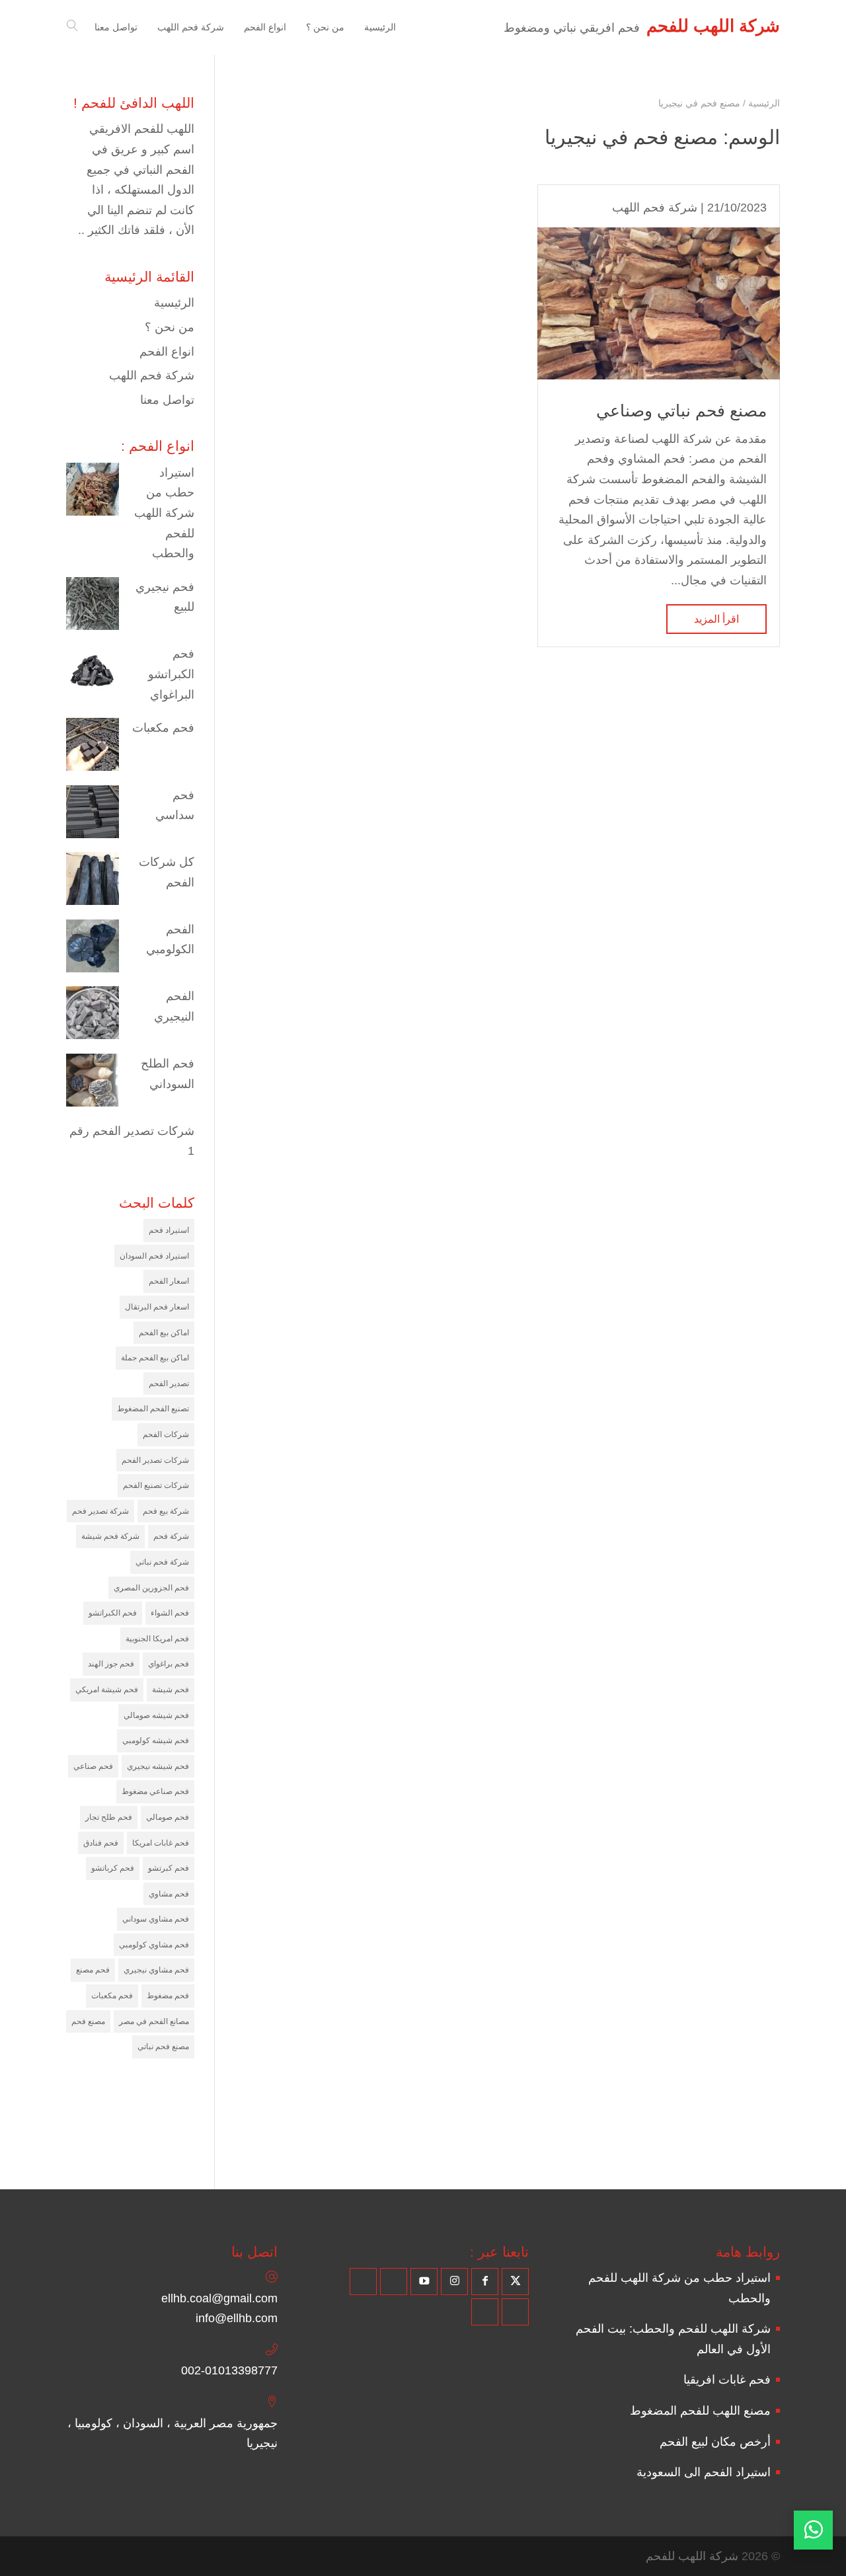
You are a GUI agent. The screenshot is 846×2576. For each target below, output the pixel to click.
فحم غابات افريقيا (727, 2380)
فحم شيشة (171, 1690)
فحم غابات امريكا (161, 1843)
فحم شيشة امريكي (107, 1690)
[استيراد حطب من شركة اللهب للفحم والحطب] (93, 492)
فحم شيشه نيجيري (158, 1766)
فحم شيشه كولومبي (156, 1740)
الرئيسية (174, 303)
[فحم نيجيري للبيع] (93, 607)
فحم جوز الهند (111, 1664)
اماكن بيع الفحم (164, 1333)
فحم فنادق (101, 1843)
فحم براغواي (169, 1664)
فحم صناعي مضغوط (155, 1791)
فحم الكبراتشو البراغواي (171, 674)
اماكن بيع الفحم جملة (155, 1358)
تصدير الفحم (169, 1384)
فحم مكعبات (163, 728)
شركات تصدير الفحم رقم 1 (132, 1141)
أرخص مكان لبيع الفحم (715, 2442)
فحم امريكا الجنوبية (157, 1639)
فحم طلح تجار (109, 1817)
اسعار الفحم (169, 1281)
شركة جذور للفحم (170, 2151)
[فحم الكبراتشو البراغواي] (93, 674)
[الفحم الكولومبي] (93, 949)
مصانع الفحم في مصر (154, 2021)
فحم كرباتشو (113, 1868)
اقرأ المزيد (716, 619)
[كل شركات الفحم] (93, 882)
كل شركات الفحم (167, 872)
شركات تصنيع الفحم (156, 1485)
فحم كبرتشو (169, 1868)
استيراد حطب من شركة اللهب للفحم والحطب (164, 513)
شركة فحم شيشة (110, 1536)
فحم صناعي (93, 1766)
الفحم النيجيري (174, 1006)
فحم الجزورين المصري (151, 1588)
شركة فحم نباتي (162, 1562)
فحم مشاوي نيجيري (156, 1970)
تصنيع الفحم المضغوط (153, 1409)
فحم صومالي (168, 1817)
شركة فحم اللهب (655, 208)
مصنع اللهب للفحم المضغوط (700, 2411)
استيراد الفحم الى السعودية (704, 2472)
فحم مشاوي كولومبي (154, 1945)
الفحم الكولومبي (170, 940)
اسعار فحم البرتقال (157, 1307)
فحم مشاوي (169, 1894)
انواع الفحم (167, 352)
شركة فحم (171, 1536)
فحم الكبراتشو (113, 1613)
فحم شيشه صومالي (156, 1715)
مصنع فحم (88, 2021)
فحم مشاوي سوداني (156, 1919)
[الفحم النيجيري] (93, 1016)
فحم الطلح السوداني (168, 1074)
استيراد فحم (169, 1230)
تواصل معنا (167, 400)
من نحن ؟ (170, 327)
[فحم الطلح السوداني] (93, 1083)
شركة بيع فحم (166, 1511)
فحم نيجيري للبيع (165, 597)
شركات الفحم (166, 1434)
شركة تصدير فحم (100, 1511)
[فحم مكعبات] (93, 748)
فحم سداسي (175, 805)
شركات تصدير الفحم (155, 1460)
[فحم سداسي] (93, 815)
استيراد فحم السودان (154, 1256)
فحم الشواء (170, 1613)
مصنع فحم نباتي (163, 2047)
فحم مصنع (93, 1970)
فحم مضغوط (168, 1996)
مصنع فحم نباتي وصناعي (681, 410)
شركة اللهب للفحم (692, 2556)
